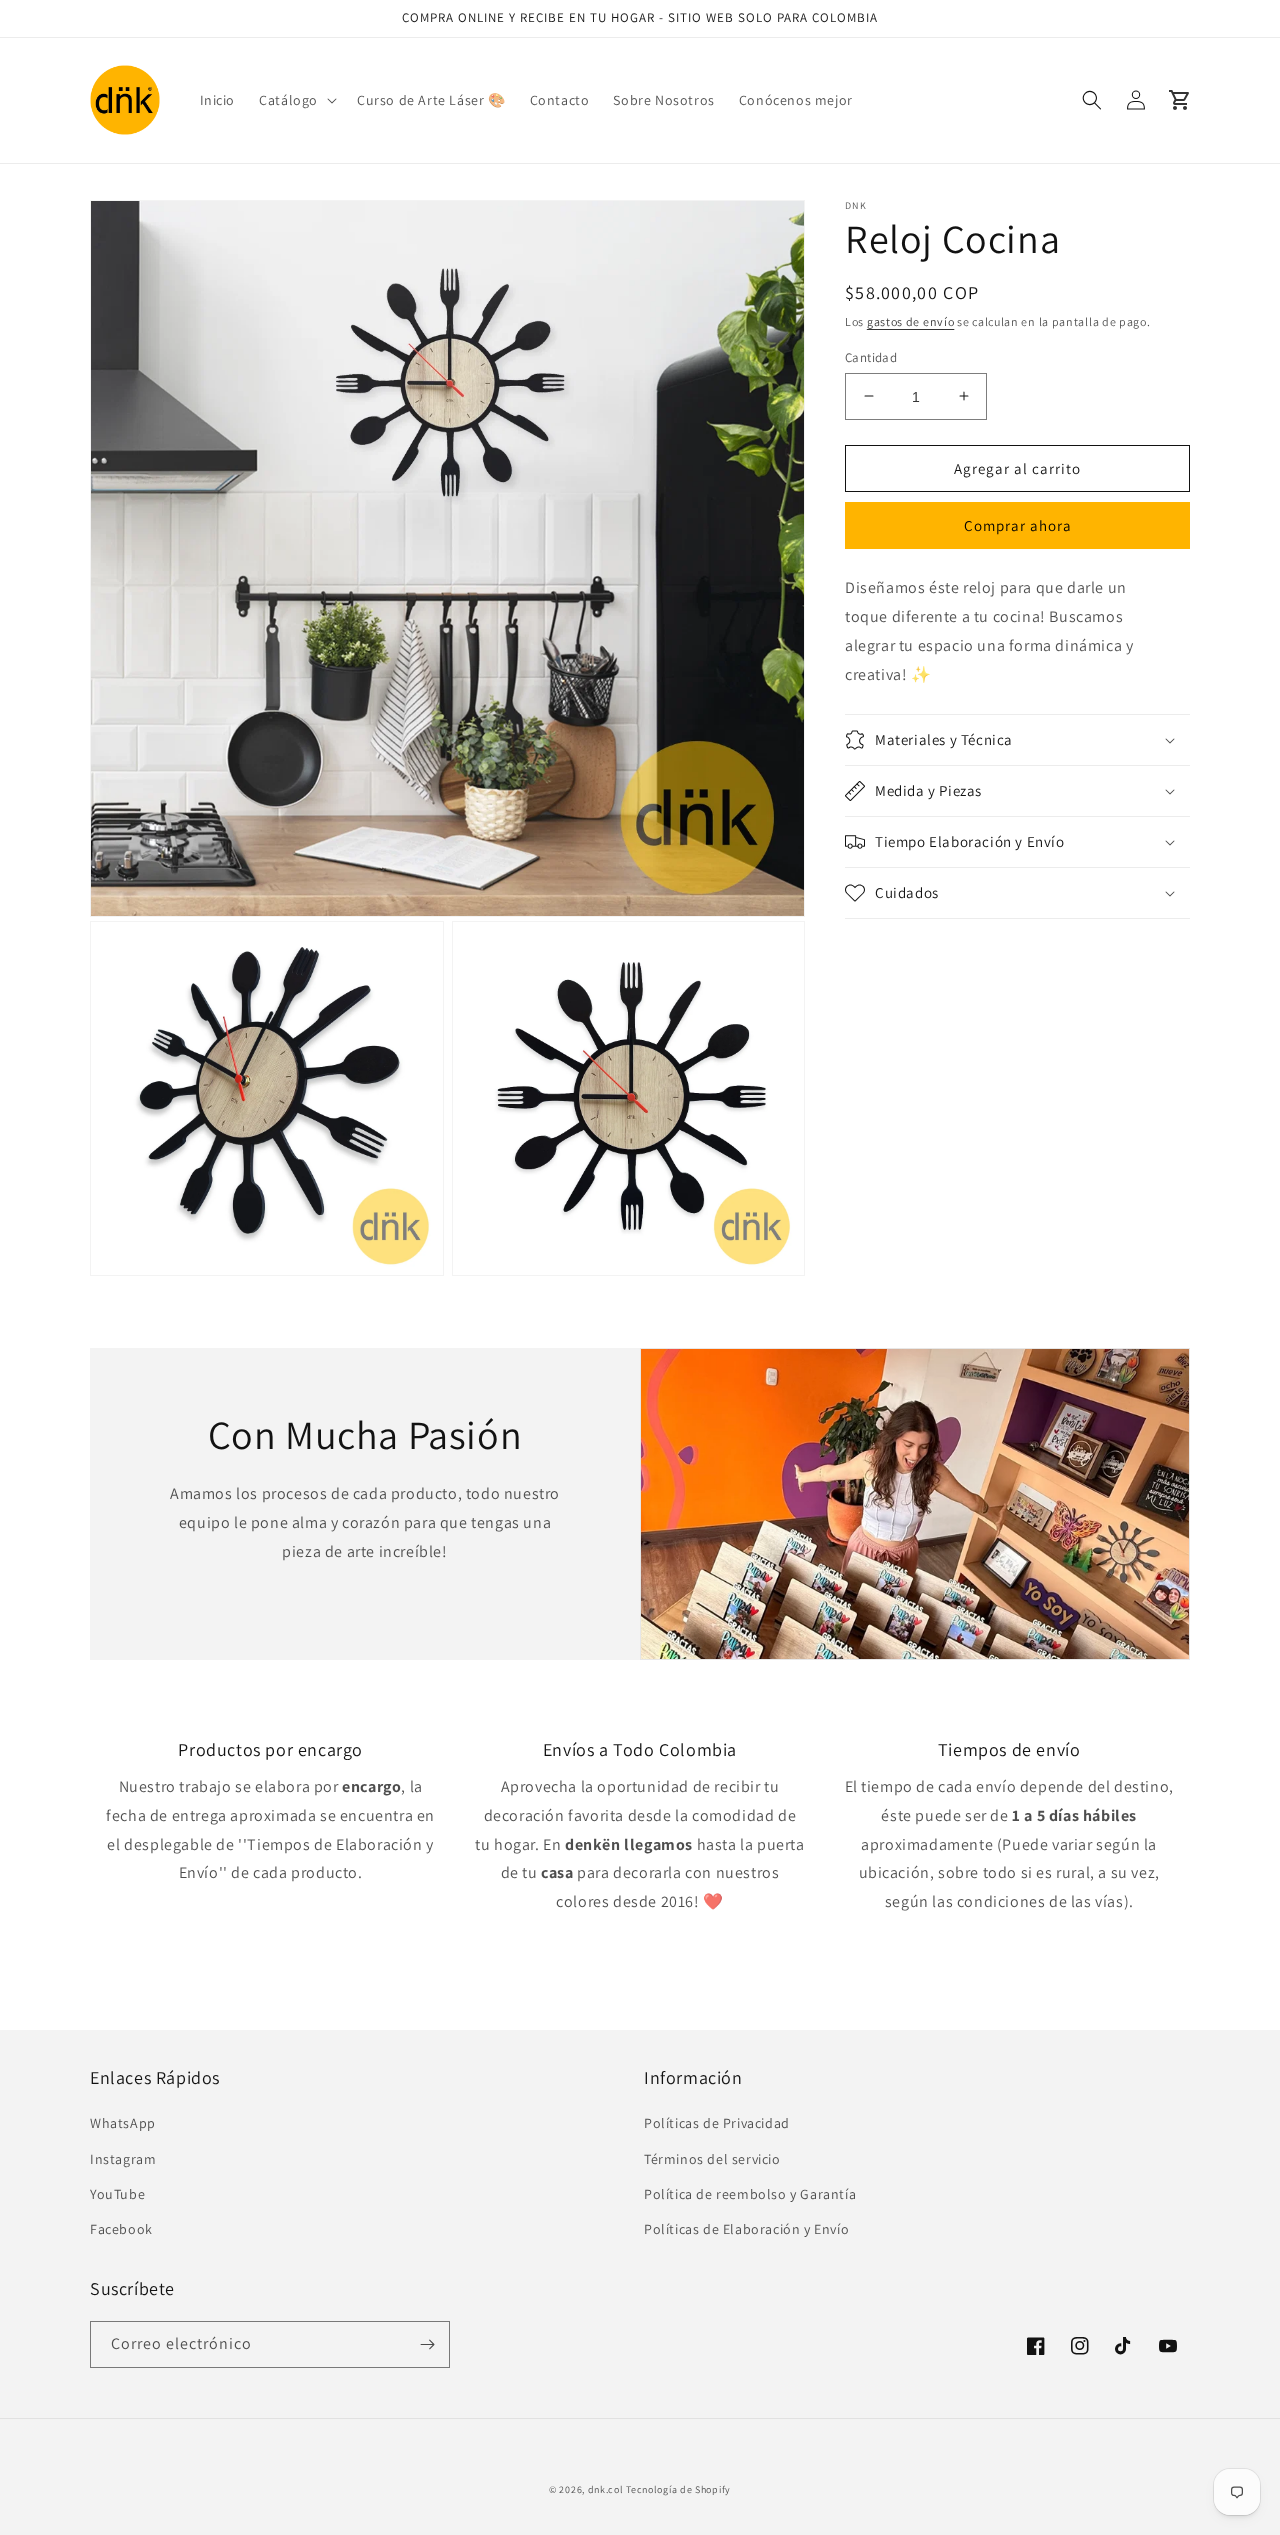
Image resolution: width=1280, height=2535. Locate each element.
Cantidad (871, 356)
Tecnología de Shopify (678, 2489)
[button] (296, 100)
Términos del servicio (712, 2159)
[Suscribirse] (427, 2344)
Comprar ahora (1018, 525)
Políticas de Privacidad (717, 2123)
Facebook (121, 2229)
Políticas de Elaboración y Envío (746, 2229)
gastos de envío (911, 321)
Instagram (123, 2159)
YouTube (117, 2194)
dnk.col (606, 2489)
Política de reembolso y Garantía (750, 2194)
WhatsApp (123, 2123)
